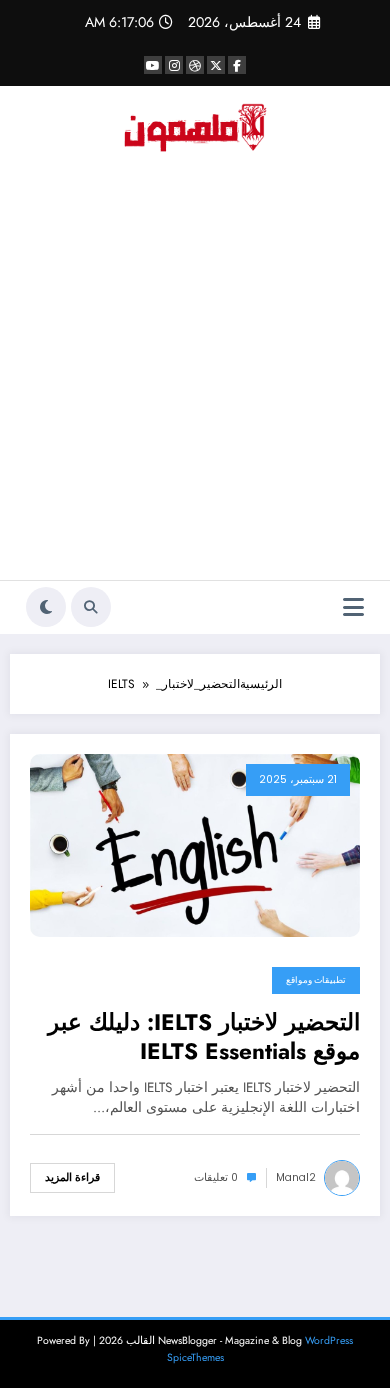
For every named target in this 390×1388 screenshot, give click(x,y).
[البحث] (91, 607)
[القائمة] (353, 607)
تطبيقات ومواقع (316, 980)
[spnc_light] (46, 607)
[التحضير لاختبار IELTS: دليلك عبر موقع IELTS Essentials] (195, 844)
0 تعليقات (216, 1177)
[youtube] (153, 65)
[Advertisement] (195, 375)
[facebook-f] (237, 65)
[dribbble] (195, 65)
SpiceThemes (195, 1357)
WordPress (329, 1340)
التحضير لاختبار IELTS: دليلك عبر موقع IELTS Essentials (204, 1037)
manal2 (296, 1177)
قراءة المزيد (72, 1177)
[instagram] (174, 65)
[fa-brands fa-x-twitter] (216, 65)
